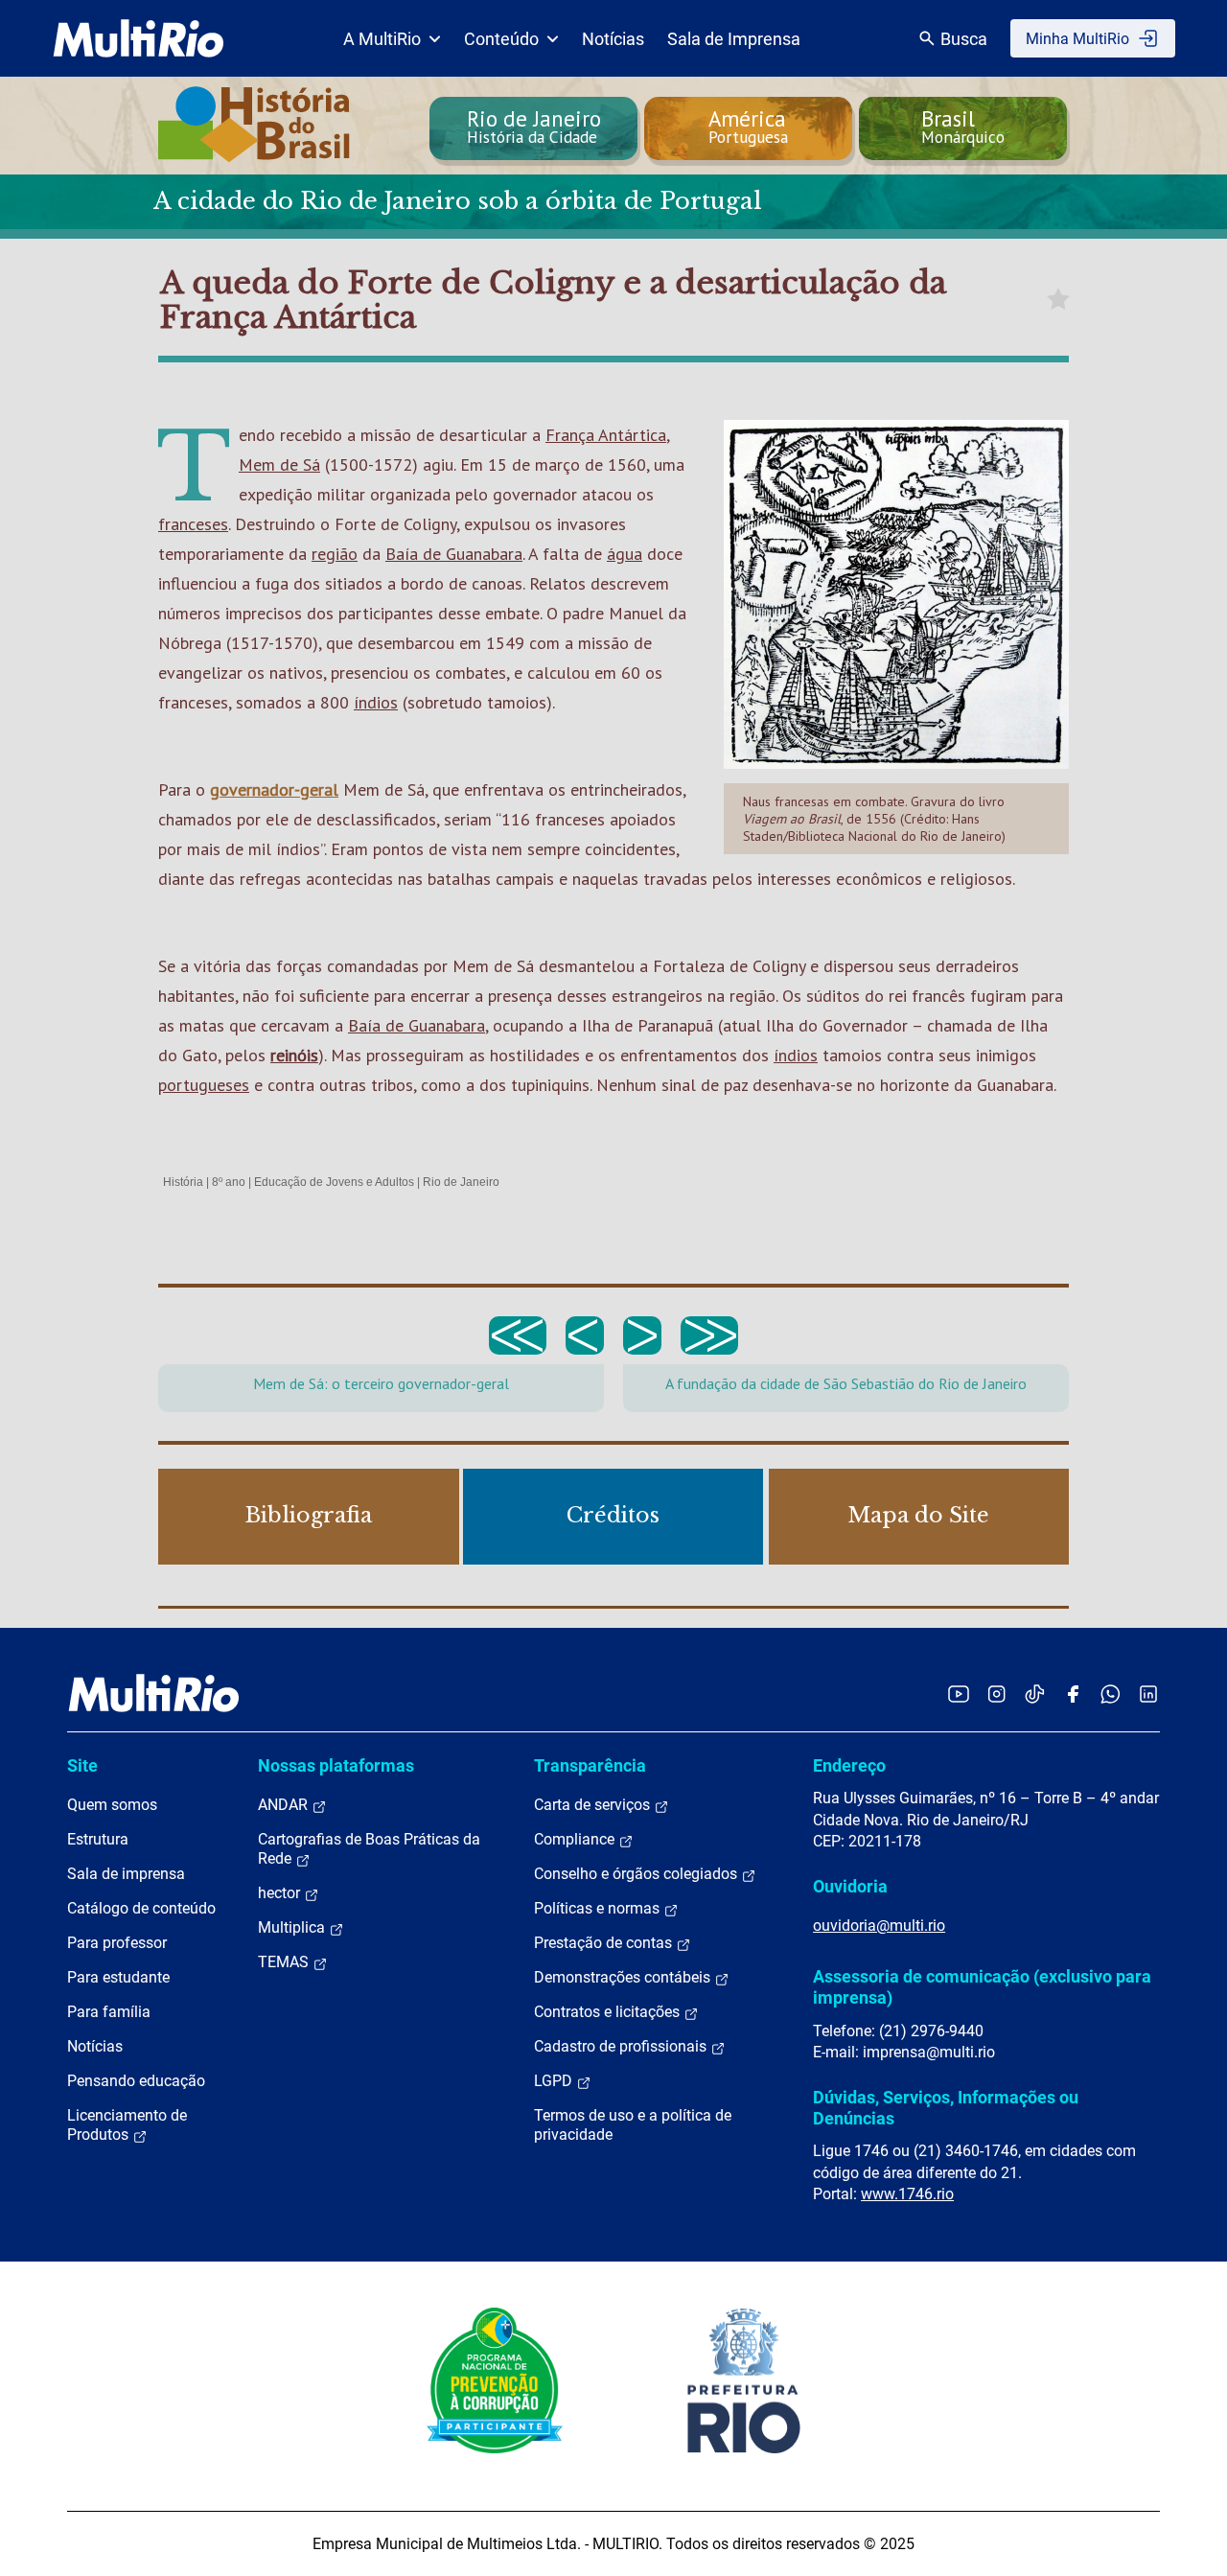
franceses (193, 524)
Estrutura (98, 1839)
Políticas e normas (599, 1908)
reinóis (294, 1055)
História (183, 1182)
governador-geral (274, 789)
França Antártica (606, 435)
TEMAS (285, 1962)
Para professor (117, 1943)
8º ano (229, 1182)
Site (82, 1765)
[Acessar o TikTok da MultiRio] (1035, 1694)
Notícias (613, 39)
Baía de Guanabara (454, 554)
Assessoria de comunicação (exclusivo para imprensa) (982, 1987)
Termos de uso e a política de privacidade (633, 2125)
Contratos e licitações (609, 2012)
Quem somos (112, 1805)
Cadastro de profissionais (622, 2046)
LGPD (555, 2081)
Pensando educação (136, 2081)
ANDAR (285, 1805)
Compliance (576, 1839)
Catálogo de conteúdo (141, 1908)
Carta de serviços (594, 1805)
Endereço (849, 1765)
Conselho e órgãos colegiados (637, 1874)
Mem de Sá (279, 464)
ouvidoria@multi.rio (879, 1926)
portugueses (204, 1085)
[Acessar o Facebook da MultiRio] (1073, 1694)
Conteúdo (501, 39)
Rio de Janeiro (461, 1182)
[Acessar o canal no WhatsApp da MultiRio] (1111, 1694)
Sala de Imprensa (734, 39)
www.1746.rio (907, 2194)
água (625, 554)
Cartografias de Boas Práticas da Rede (369, 1849)
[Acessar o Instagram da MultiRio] (996, 1694)
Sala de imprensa (126, 1874)
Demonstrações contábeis (624, 1977)
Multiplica (293, 1927)
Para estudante (118, 1977)
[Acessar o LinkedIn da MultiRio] (1148, 1694)
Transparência (590, 1765)
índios (376, 702)
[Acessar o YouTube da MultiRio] (959, 1694)
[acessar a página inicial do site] (139, 38)
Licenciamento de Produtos (127, 2125)
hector (281, 1893)
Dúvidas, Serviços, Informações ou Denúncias (946, 2108)
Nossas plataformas (336, 1765)
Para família (109, 2012)
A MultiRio (382, 39)
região (335, 554)
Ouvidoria (850, 1886)
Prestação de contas (605, 1943)
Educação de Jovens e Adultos (334, 1182)
